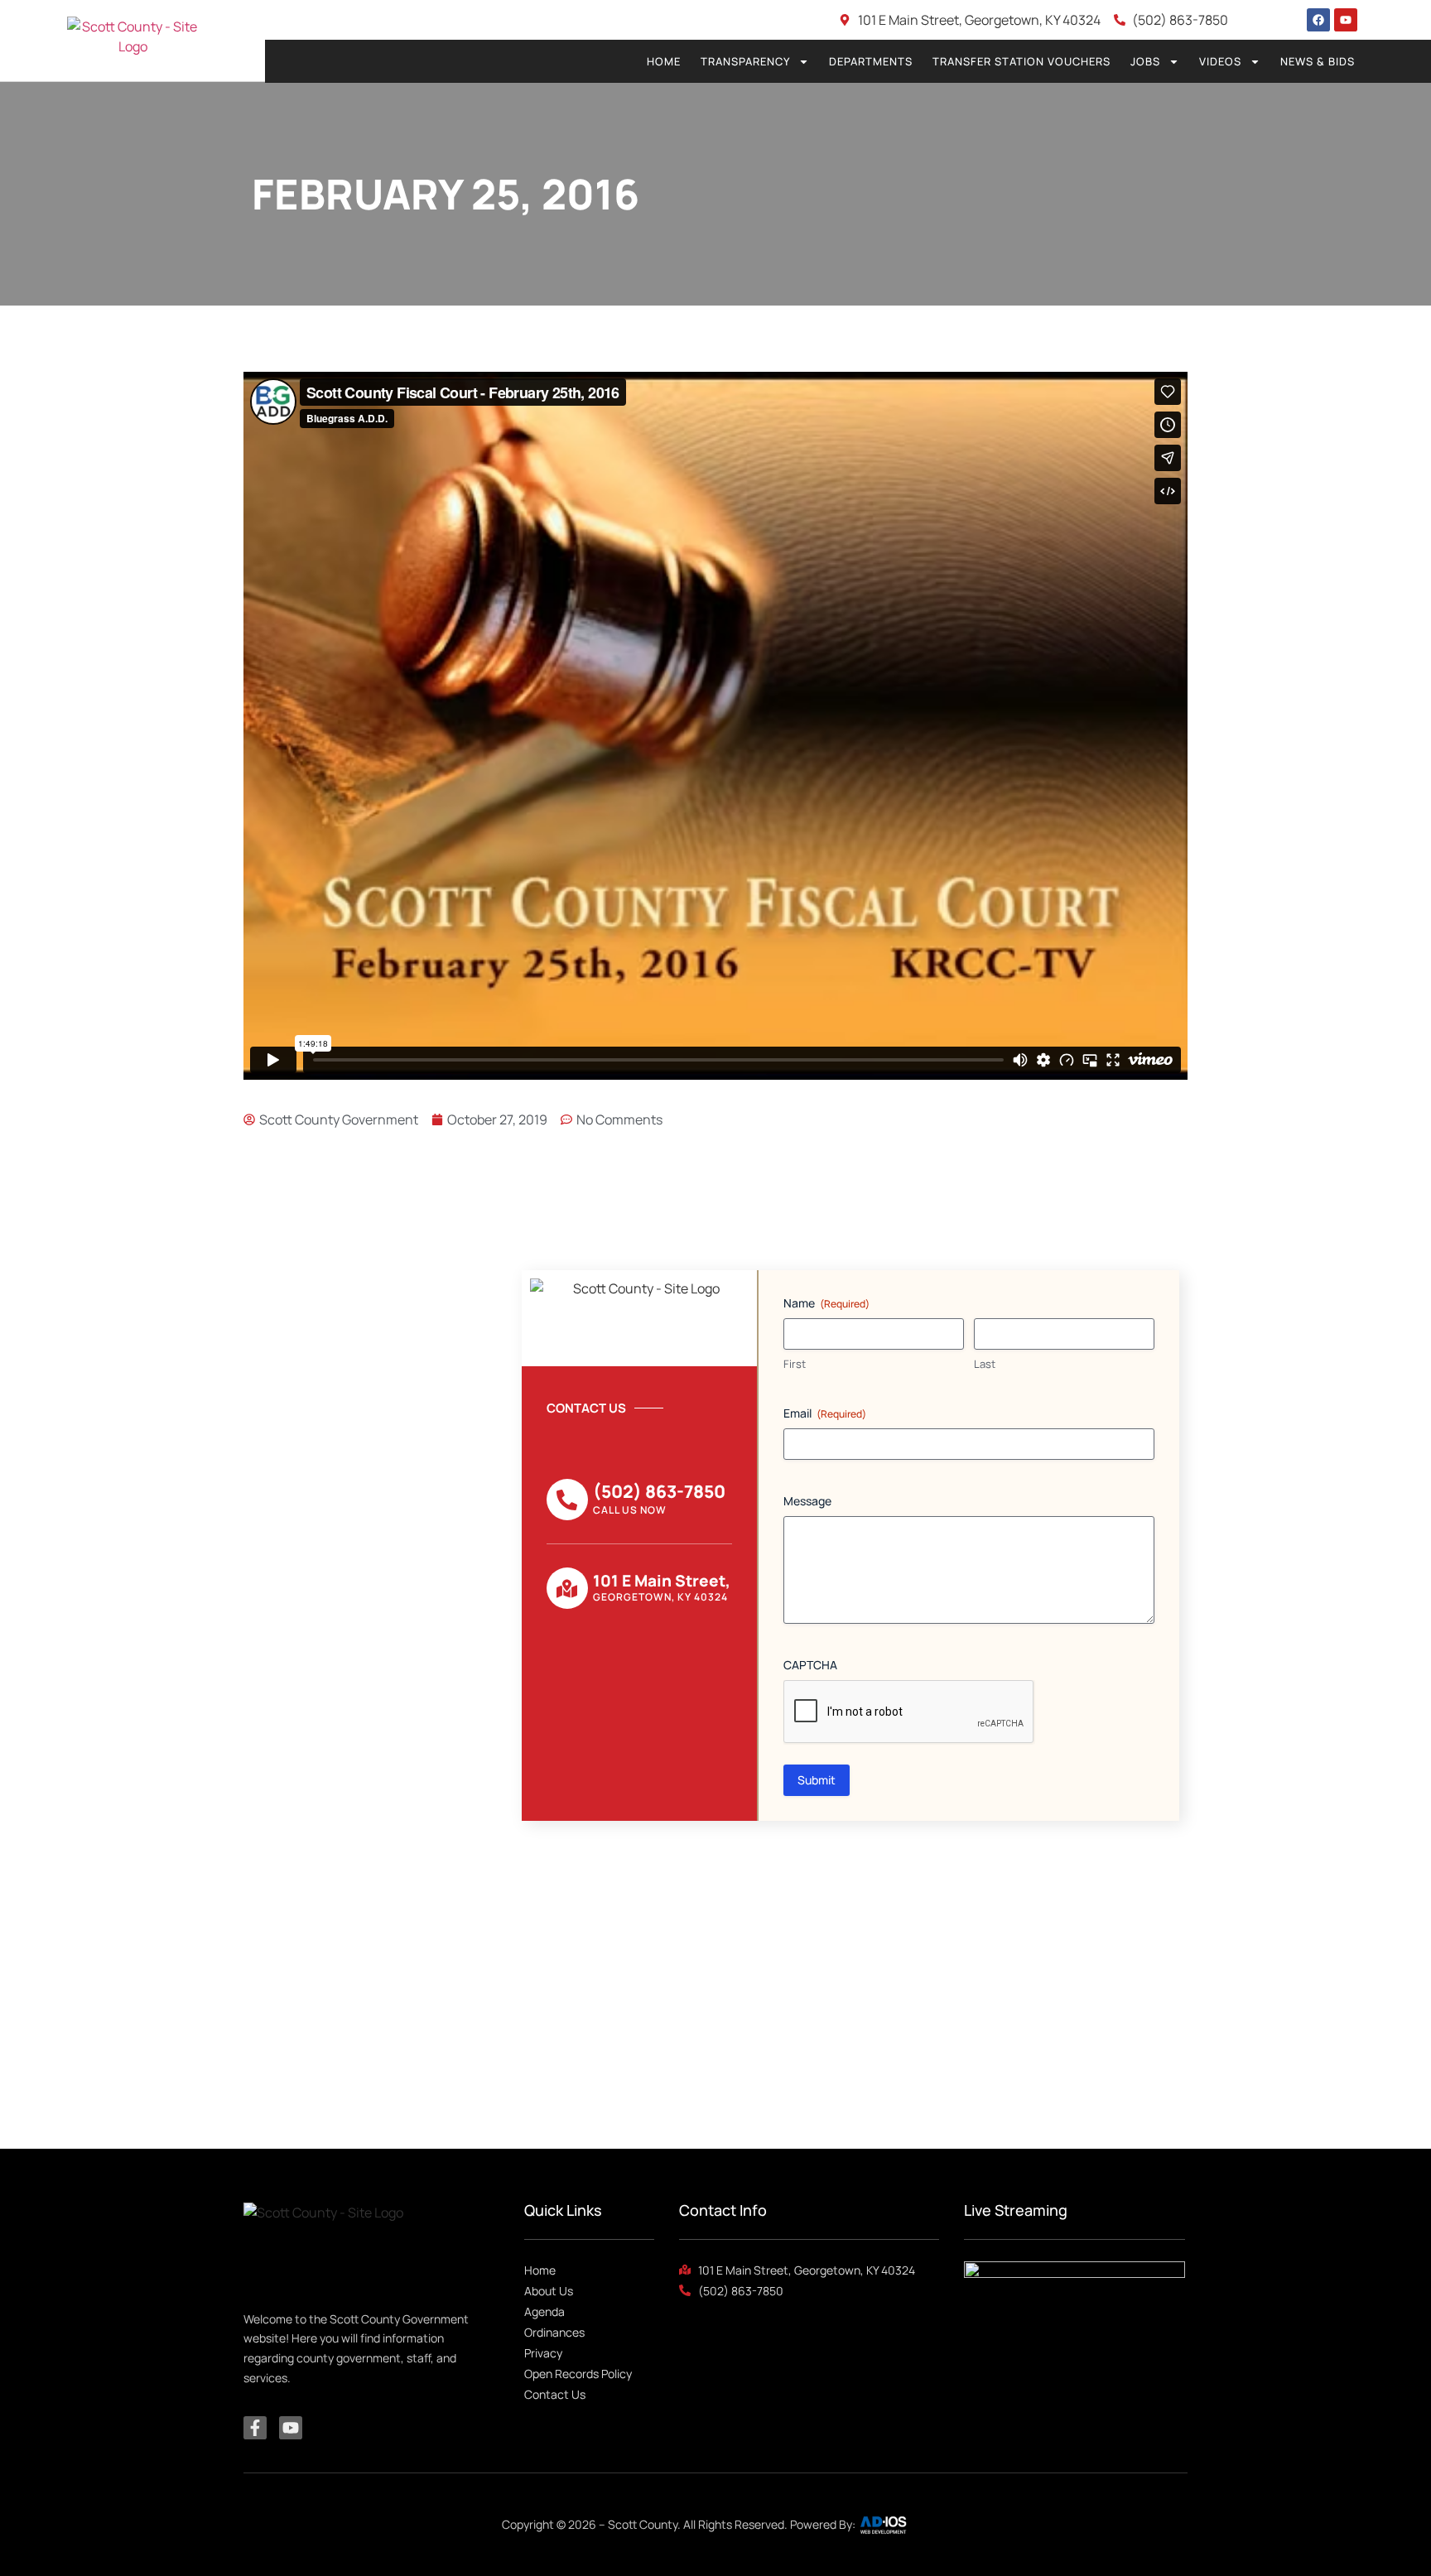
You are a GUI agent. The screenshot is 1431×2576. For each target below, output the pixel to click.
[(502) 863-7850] (567, 1500)
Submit (817, 1780)
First (795, 1364)
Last (985, 1364)
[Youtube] (1346, 20)
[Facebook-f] (255, 2428)
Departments (871, 61)
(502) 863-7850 (659, 1491)
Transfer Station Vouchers (1021, 61)
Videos (1220, 61)
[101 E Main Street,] (567, 1588)
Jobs (1145, 61)
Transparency (745, 61)
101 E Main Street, (662, 1581)
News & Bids (1318, 61)
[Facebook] (1318, 20)
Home (664, 61)
